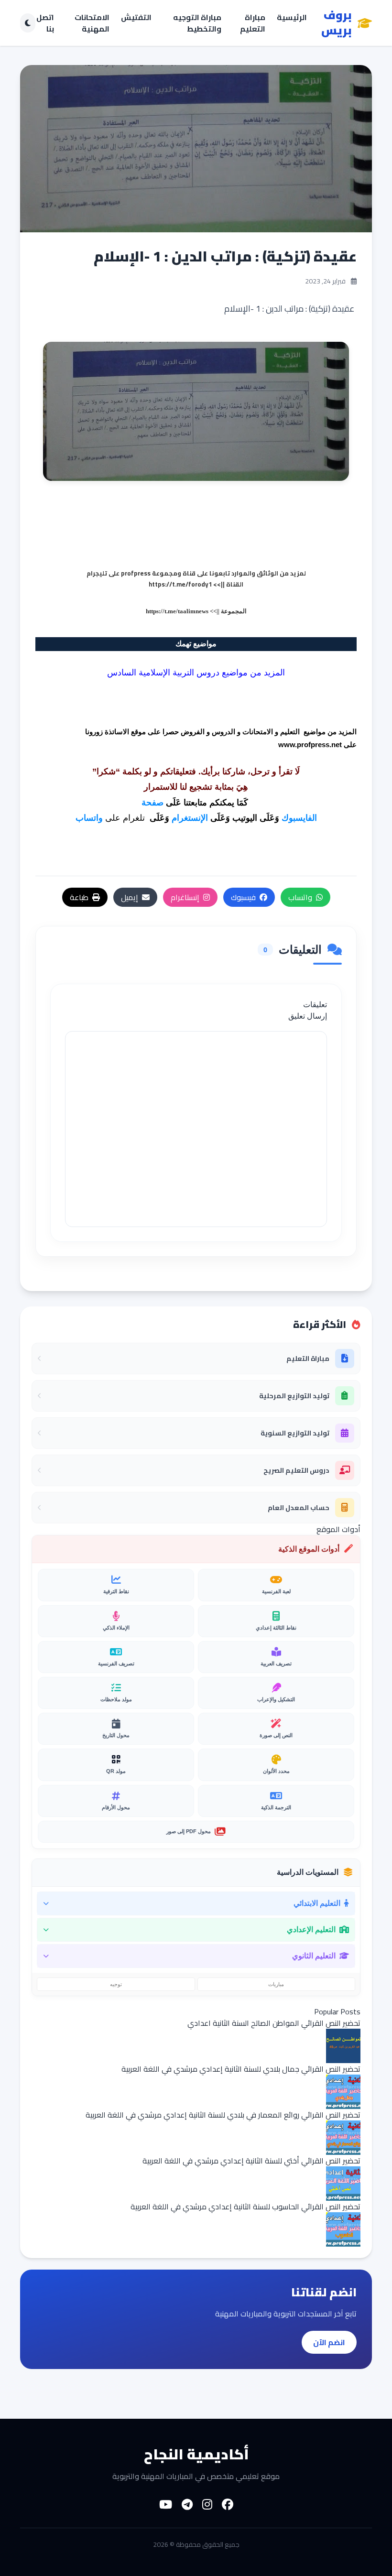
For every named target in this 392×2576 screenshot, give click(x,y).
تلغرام (134, 818)
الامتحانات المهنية (92, 23)
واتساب (89, 818)
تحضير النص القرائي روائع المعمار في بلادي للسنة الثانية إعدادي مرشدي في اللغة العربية (223, 2115)
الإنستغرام (190, 818)
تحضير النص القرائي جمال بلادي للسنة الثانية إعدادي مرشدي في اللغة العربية (241, 2069)
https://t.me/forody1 (180, 584)
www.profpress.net (310, 745)
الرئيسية (292, 18)
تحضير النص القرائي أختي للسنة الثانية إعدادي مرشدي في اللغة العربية (251, 2161)
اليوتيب (245, 818)
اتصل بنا (45, 23)
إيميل (130, 897)
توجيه (116, 1984)
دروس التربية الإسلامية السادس (163, 673)
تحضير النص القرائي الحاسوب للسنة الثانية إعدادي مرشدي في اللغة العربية (245, 2206)
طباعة (79, 897)
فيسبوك (243, 897)
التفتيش (136, 18)
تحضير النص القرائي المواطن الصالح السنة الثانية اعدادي (274, 2023)
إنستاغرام (185, 897)
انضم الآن (329, 2342)
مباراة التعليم (253, 23)
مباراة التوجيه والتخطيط (197, 23)
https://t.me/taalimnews (177, 611)
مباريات (276, 1984)
